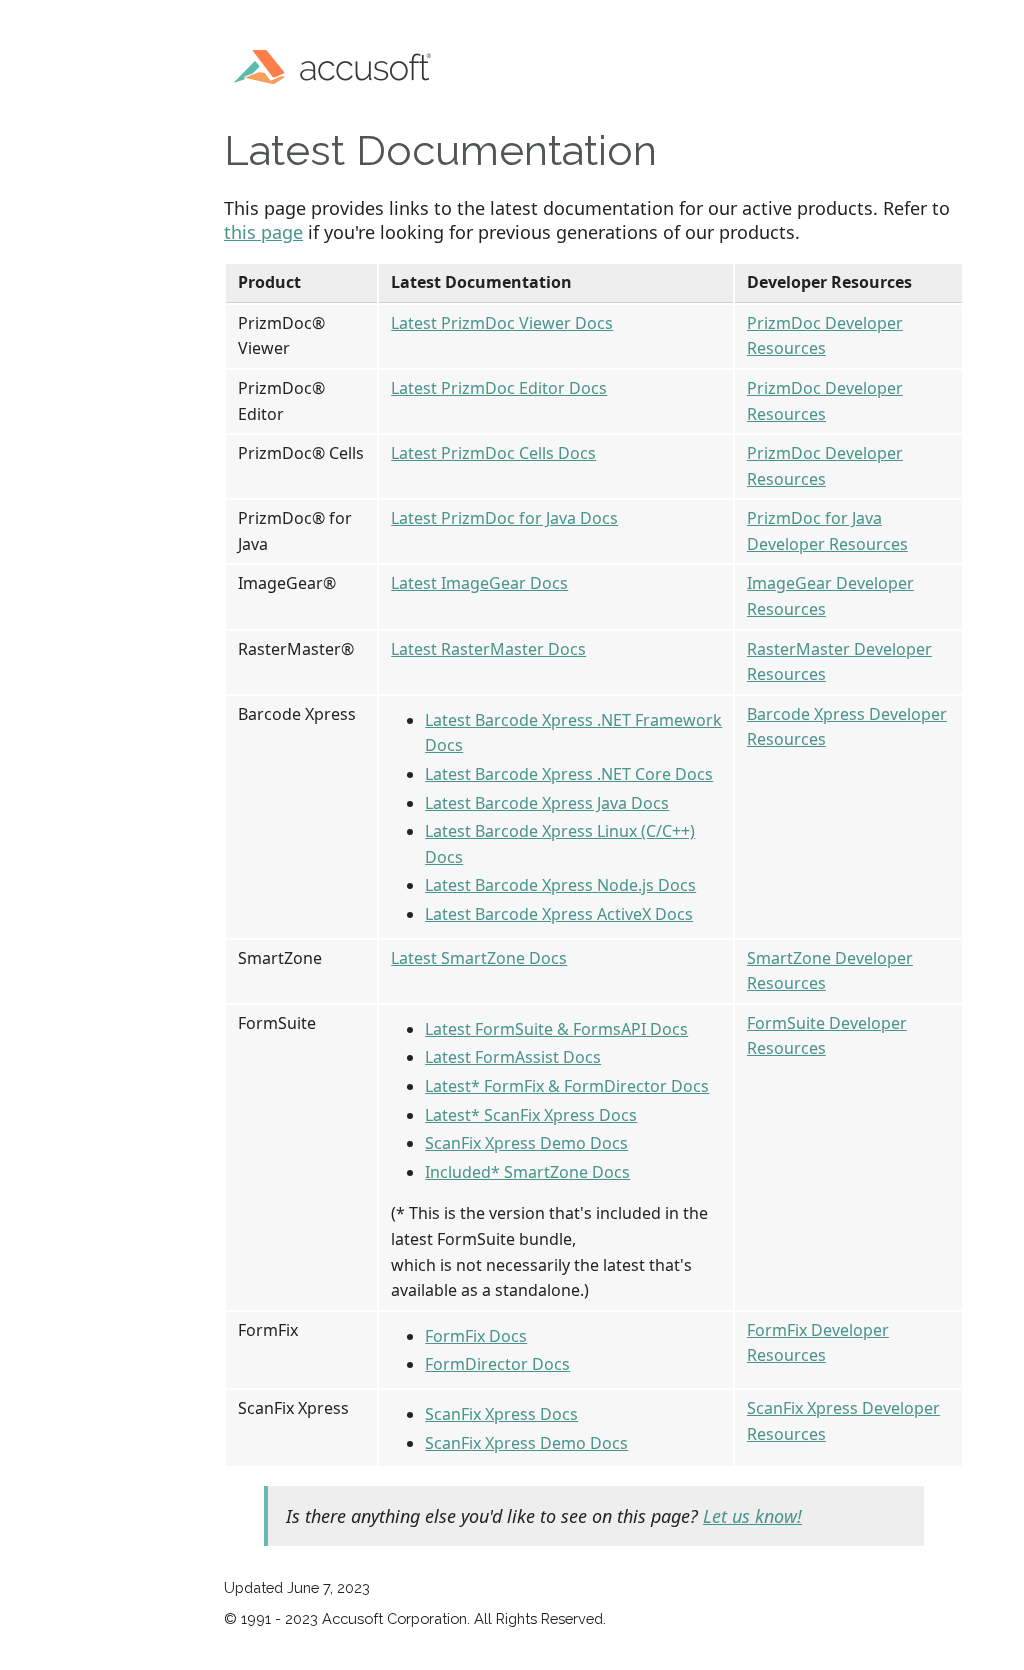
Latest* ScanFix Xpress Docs (531, 1115)
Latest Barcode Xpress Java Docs (547, 803)
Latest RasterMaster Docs (488, 649)
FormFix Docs (476, 1336)
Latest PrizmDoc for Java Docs (504, 518)
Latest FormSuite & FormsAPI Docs (556, 1029)
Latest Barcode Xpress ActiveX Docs (559, 914)
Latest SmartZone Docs (479, 958)
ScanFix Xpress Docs (501, 1414)
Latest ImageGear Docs (479, 583)
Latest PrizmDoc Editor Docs (499, 388)
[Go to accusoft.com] (339, 64)
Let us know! (752, 1516)
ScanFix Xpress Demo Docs (526, 1143)
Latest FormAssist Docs (513, 1057)
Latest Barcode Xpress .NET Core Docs (569, 774)
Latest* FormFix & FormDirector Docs (567, 1086)
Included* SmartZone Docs (527, 1172)
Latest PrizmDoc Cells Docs (493, 453)
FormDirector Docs (497, 1364)
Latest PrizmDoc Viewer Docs (502, 323)
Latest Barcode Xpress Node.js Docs (560, 885)
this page (263, 232)
